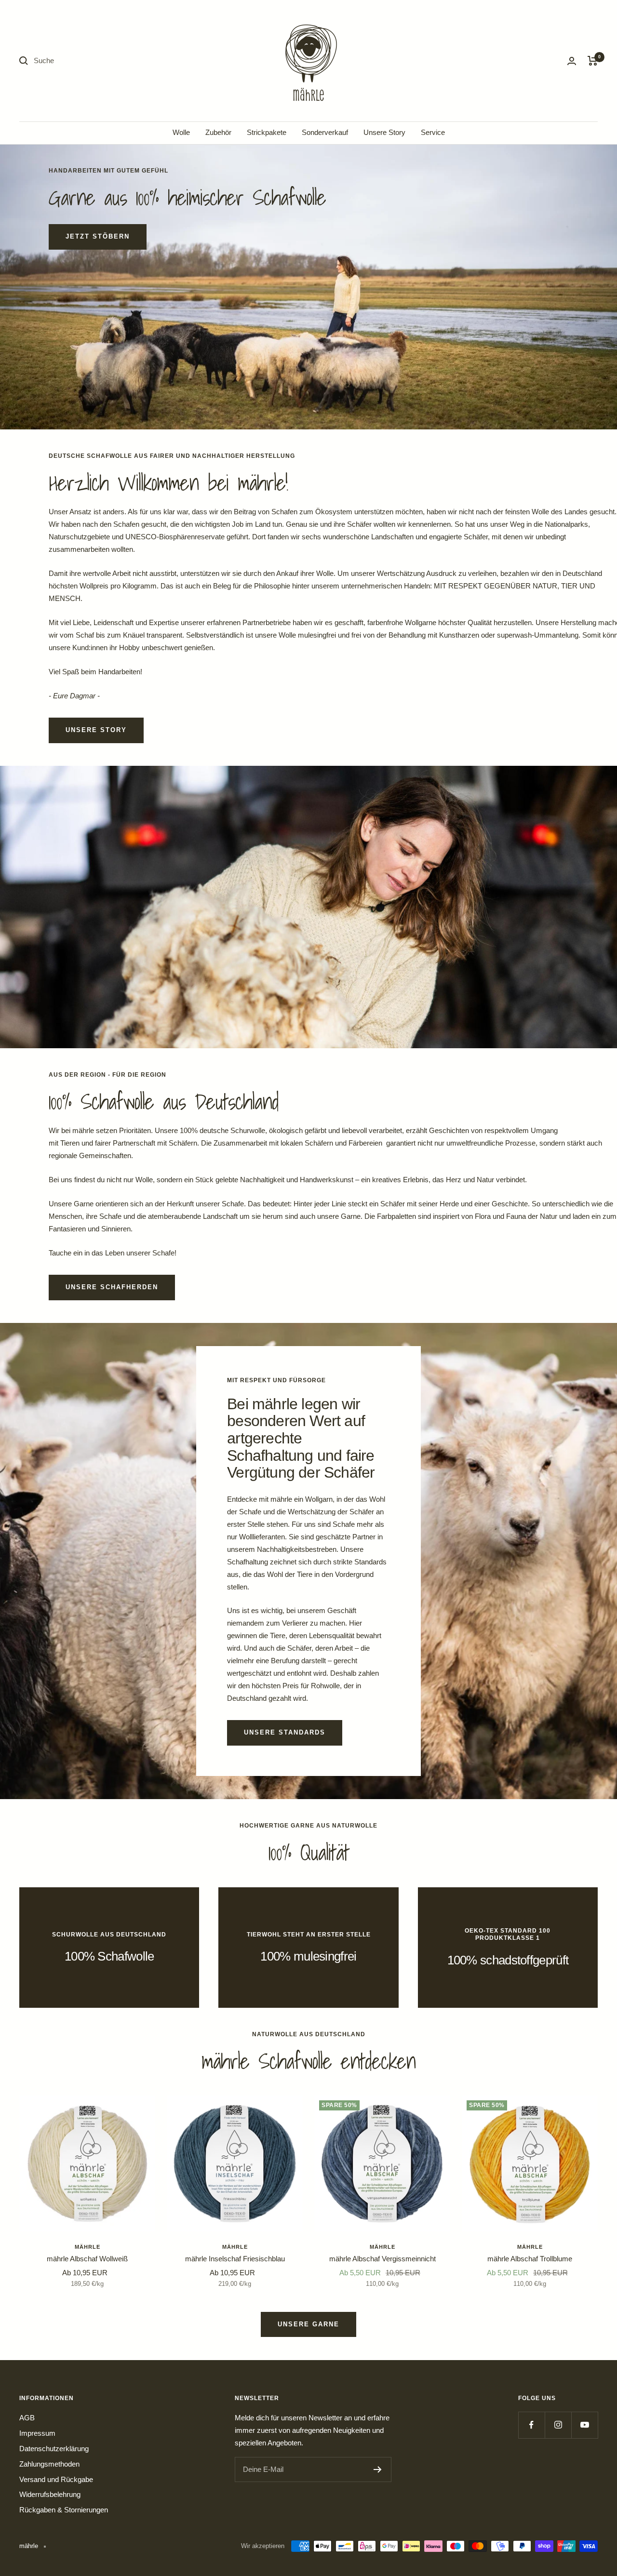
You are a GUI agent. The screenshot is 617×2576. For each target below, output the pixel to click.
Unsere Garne (308, 2324)
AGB (27, 2418)
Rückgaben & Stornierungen (64, 2510)
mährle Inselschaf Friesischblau (235, 2259)
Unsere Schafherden (112, 1287)
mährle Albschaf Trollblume (530, 2259)
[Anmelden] (572, 61)
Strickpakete (267, 132)
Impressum (37, 2433)
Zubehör (218, 132)
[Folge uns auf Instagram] (558, 2425)
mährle (87, 2247)
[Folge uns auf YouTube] (584, 2425)
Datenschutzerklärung (54, 2449)
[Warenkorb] (593, 61)
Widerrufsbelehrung (50, 2494)
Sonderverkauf (325, 132)
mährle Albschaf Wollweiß (87, 2259)
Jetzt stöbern (98, 236)
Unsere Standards (285, 1732)
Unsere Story (384, 132)
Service (433, 132)
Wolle (181, 132)
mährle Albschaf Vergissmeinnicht (382, 2259)
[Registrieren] (378, 2469)
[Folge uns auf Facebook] (531, 2425)
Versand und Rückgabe (56, 2479)
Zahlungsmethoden (49, 2464)
